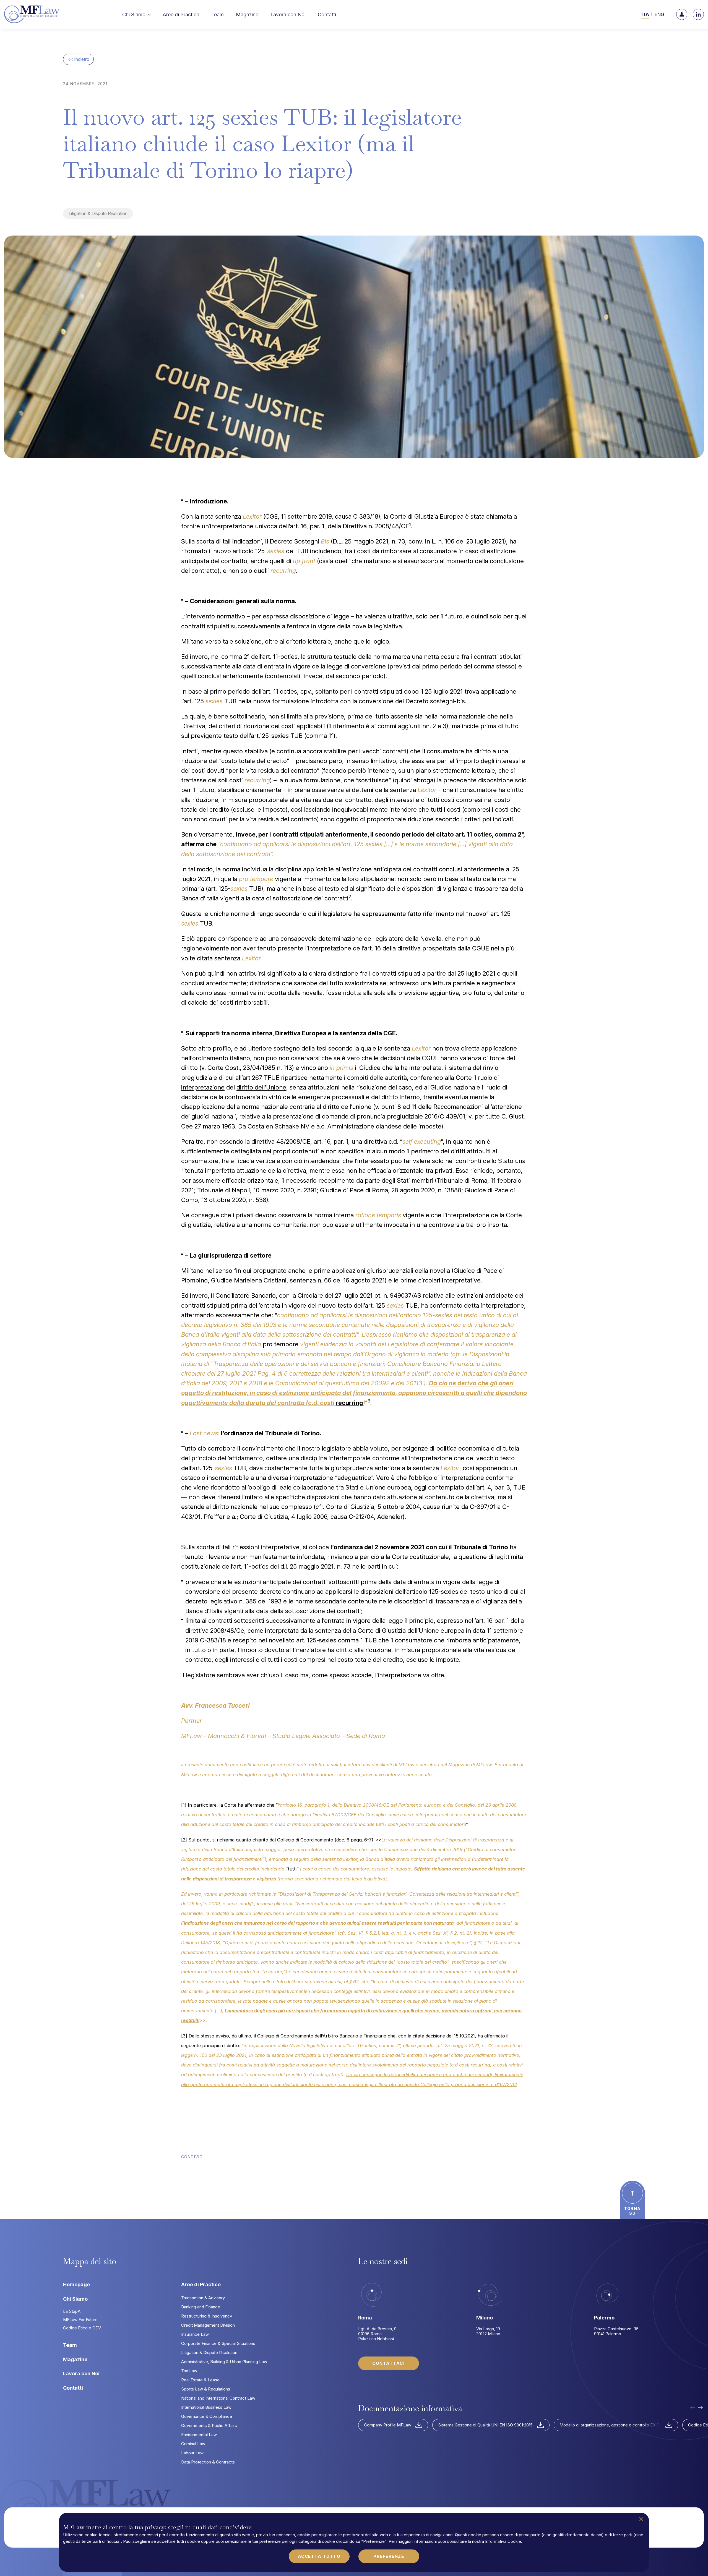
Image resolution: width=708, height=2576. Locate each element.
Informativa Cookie (503, 2541)
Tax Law (189, 2371)
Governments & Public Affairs (209, 2425)
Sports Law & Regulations (206, 2389)
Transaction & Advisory (203, 2298)
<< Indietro (78, 59)
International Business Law (206, 2407)
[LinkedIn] (698, 14)
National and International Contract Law (218, 2398)
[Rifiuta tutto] (641, 2519)
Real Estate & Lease (200, 2380)
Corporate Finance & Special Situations (218, 2343)
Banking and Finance (201, 2307)
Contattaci (388, 2363)
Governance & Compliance (207, 2416)
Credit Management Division (208, 2325)
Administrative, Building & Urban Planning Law (224, 2362)
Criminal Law (193, 2444)
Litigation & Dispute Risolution (98, 213)
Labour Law (192, 2453)
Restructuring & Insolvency (207, 2316)
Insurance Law (195, 2334)
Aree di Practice (201, 2284)
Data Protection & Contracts (208, 2462)
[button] (139, 15)
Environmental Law (199, 2435)
